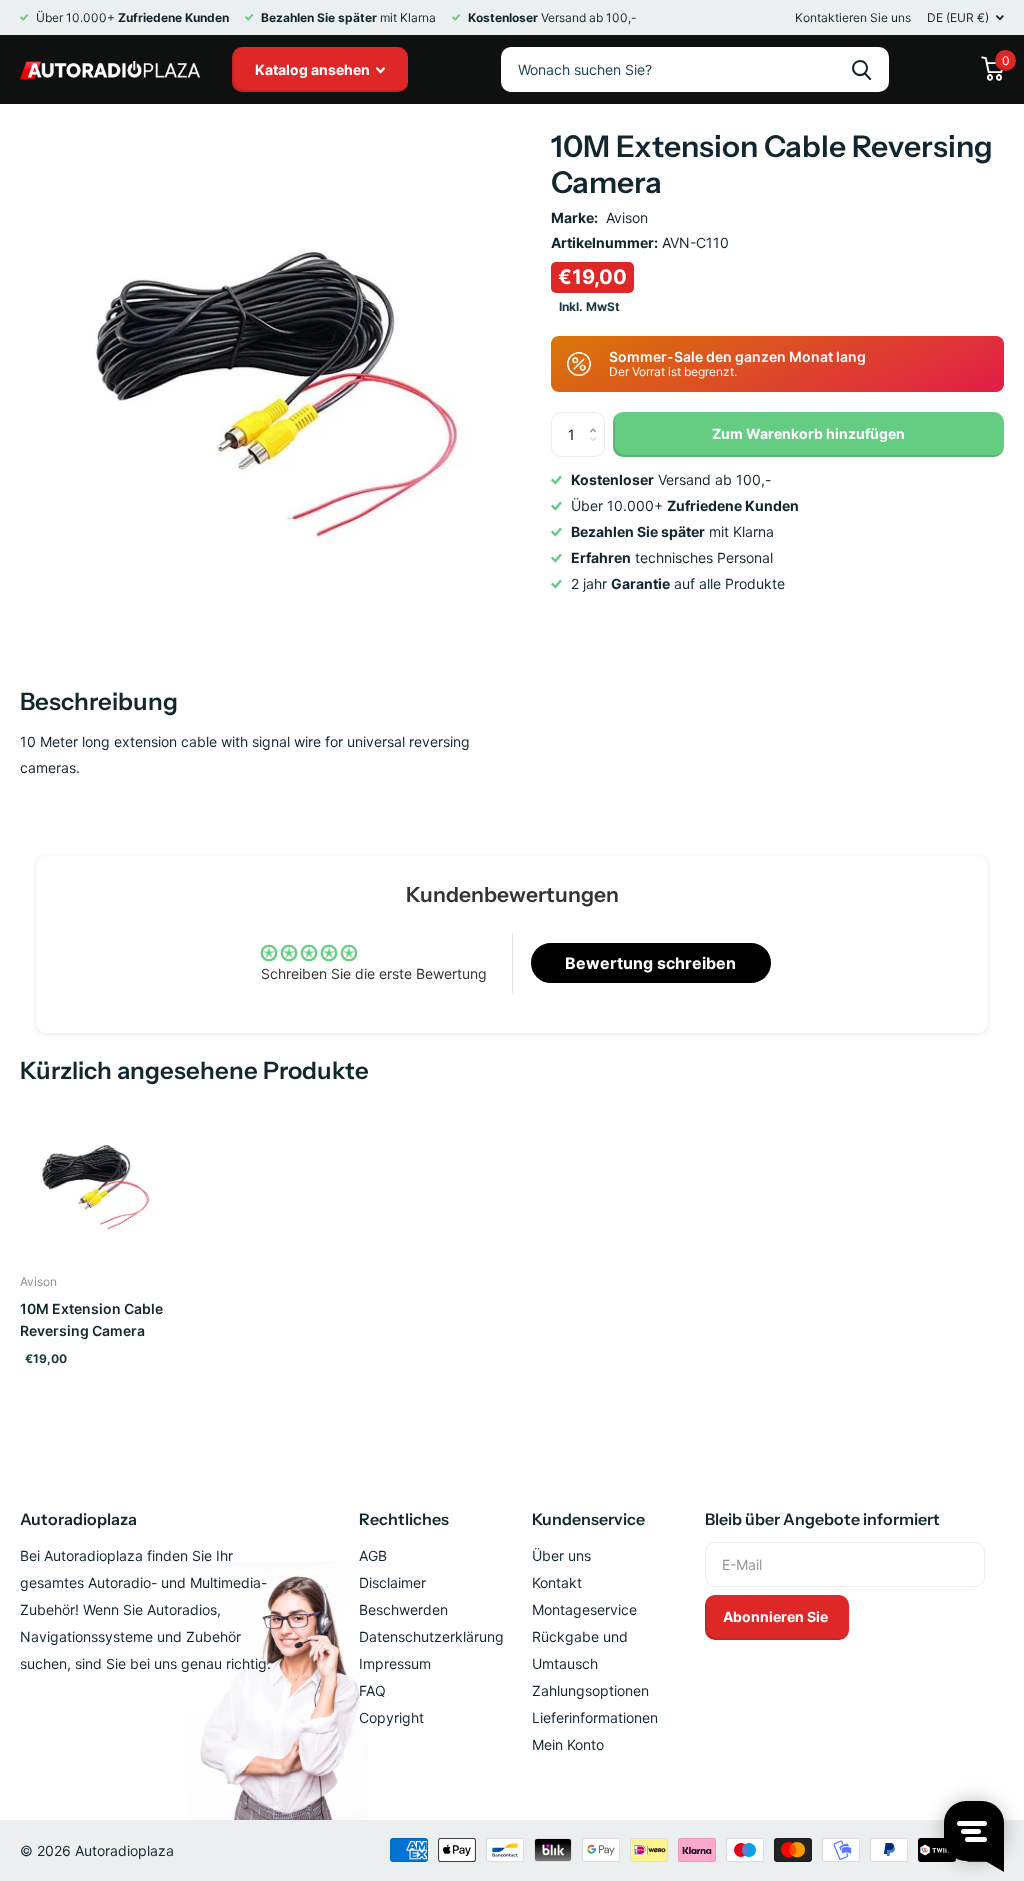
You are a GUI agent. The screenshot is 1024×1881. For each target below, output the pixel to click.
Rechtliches (404, 1519)
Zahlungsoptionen (590, 1690)
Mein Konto (568, 1744)
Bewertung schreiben (650, 963)
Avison (627, 217)
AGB (373, 1555)
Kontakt (557, 1582)
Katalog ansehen (314, 69)
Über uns (561, 1555)
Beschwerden (403, 1609)
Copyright (391, 1717)
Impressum (395, 1663)
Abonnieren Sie (777, 1616)
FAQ (372, 1690)
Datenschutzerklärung (431, 1636)
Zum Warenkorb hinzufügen (808, 433)
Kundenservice (588, 1519)
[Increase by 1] (597, 418)
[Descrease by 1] (597, 450)
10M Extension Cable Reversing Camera (91, 1319)
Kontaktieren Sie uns (853, 17)
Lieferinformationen (595, 1717)
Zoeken (861, 69)
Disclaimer (392, 1582)
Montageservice (584, 1609)
